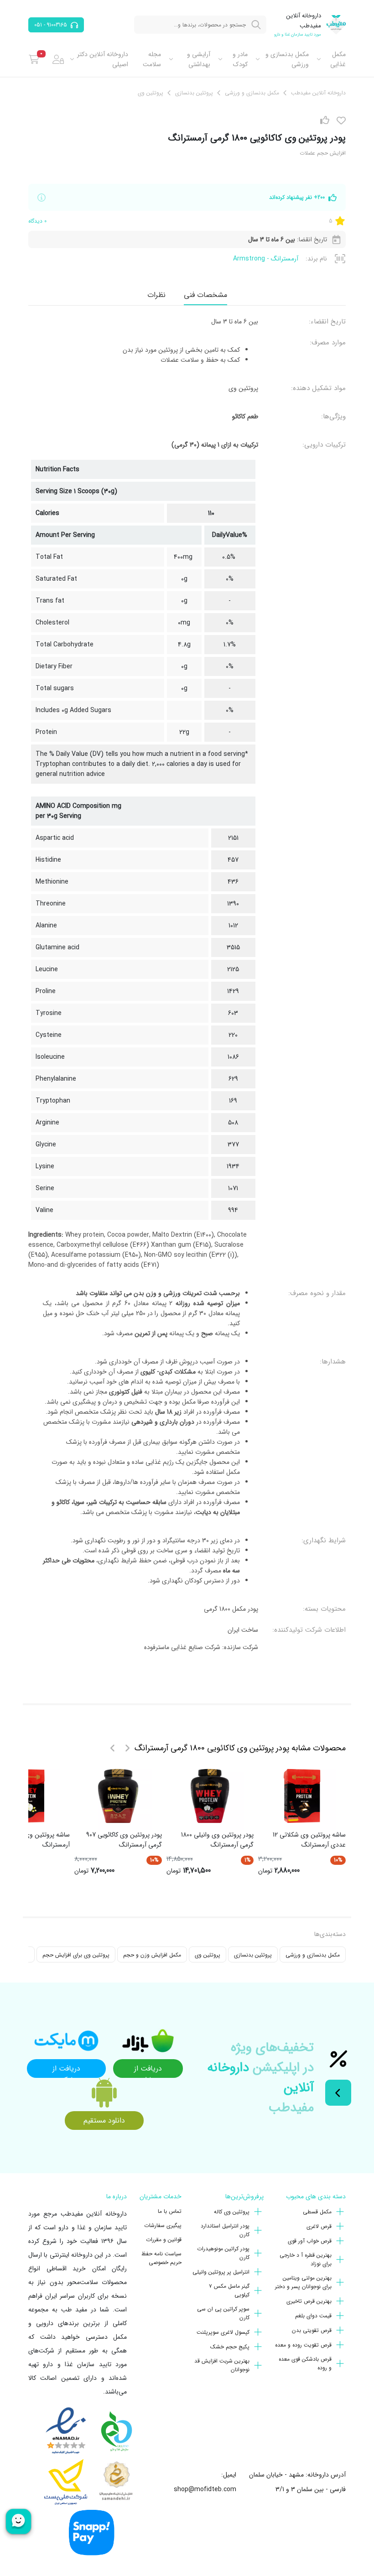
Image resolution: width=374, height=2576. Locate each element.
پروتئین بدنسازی (253, 1955)
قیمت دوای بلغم (313, 2316)
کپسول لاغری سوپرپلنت (223, 2332)
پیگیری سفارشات (163, 2225)
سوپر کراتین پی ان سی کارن (223, 2313)
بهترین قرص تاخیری (309, 2301)
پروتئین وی (208, 1955)
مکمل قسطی (317, 2212)
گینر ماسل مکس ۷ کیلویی (229, 2290)
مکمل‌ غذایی (338, 59)
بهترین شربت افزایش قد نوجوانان (222, 2365)
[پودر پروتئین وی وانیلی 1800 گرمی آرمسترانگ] (210, 1796)
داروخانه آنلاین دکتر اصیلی (103, 59)
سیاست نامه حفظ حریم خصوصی (161, 2258)
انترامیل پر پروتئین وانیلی (221, 2272)
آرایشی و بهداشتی (199, 59)
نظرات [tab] (156, 295)
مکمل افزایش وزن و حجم (152, 1955)
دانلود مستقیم (104, 2121)
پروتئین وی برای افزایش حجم (76, 1955)
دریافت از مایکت (66, 2070)
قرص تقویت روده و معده (303, 2345)
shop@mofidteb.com (205, 2489)
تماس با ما (170, 2211)
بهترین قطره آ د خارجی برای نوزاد (306, 2259)
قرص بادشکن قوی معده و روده (305, 2363)
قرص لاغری (319, 2226)
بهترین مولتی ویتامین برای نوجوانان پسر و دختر (303, 2282)
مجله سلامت (152, 59)
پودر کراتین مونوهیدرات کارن (223, 2253)
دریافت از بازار (148, 2070)
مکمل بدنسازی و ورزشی (287, 59)
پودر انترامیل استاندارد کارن (225, 2230)
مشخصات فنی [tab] (205, 295)
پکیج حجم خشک (230, 2347)
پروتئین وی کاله (232, 2212)
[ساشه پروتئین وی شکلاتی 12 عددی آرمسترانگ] (302, 1796)
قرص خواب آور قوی (310, 2241)
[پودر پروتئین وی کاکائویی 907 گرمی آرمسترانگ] (118, 1796)
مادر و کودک (240, 59)
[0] (34, 59)
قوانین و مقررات (164, 2240)
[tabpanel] (187, 988)
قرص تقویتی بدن (312, 2330)
